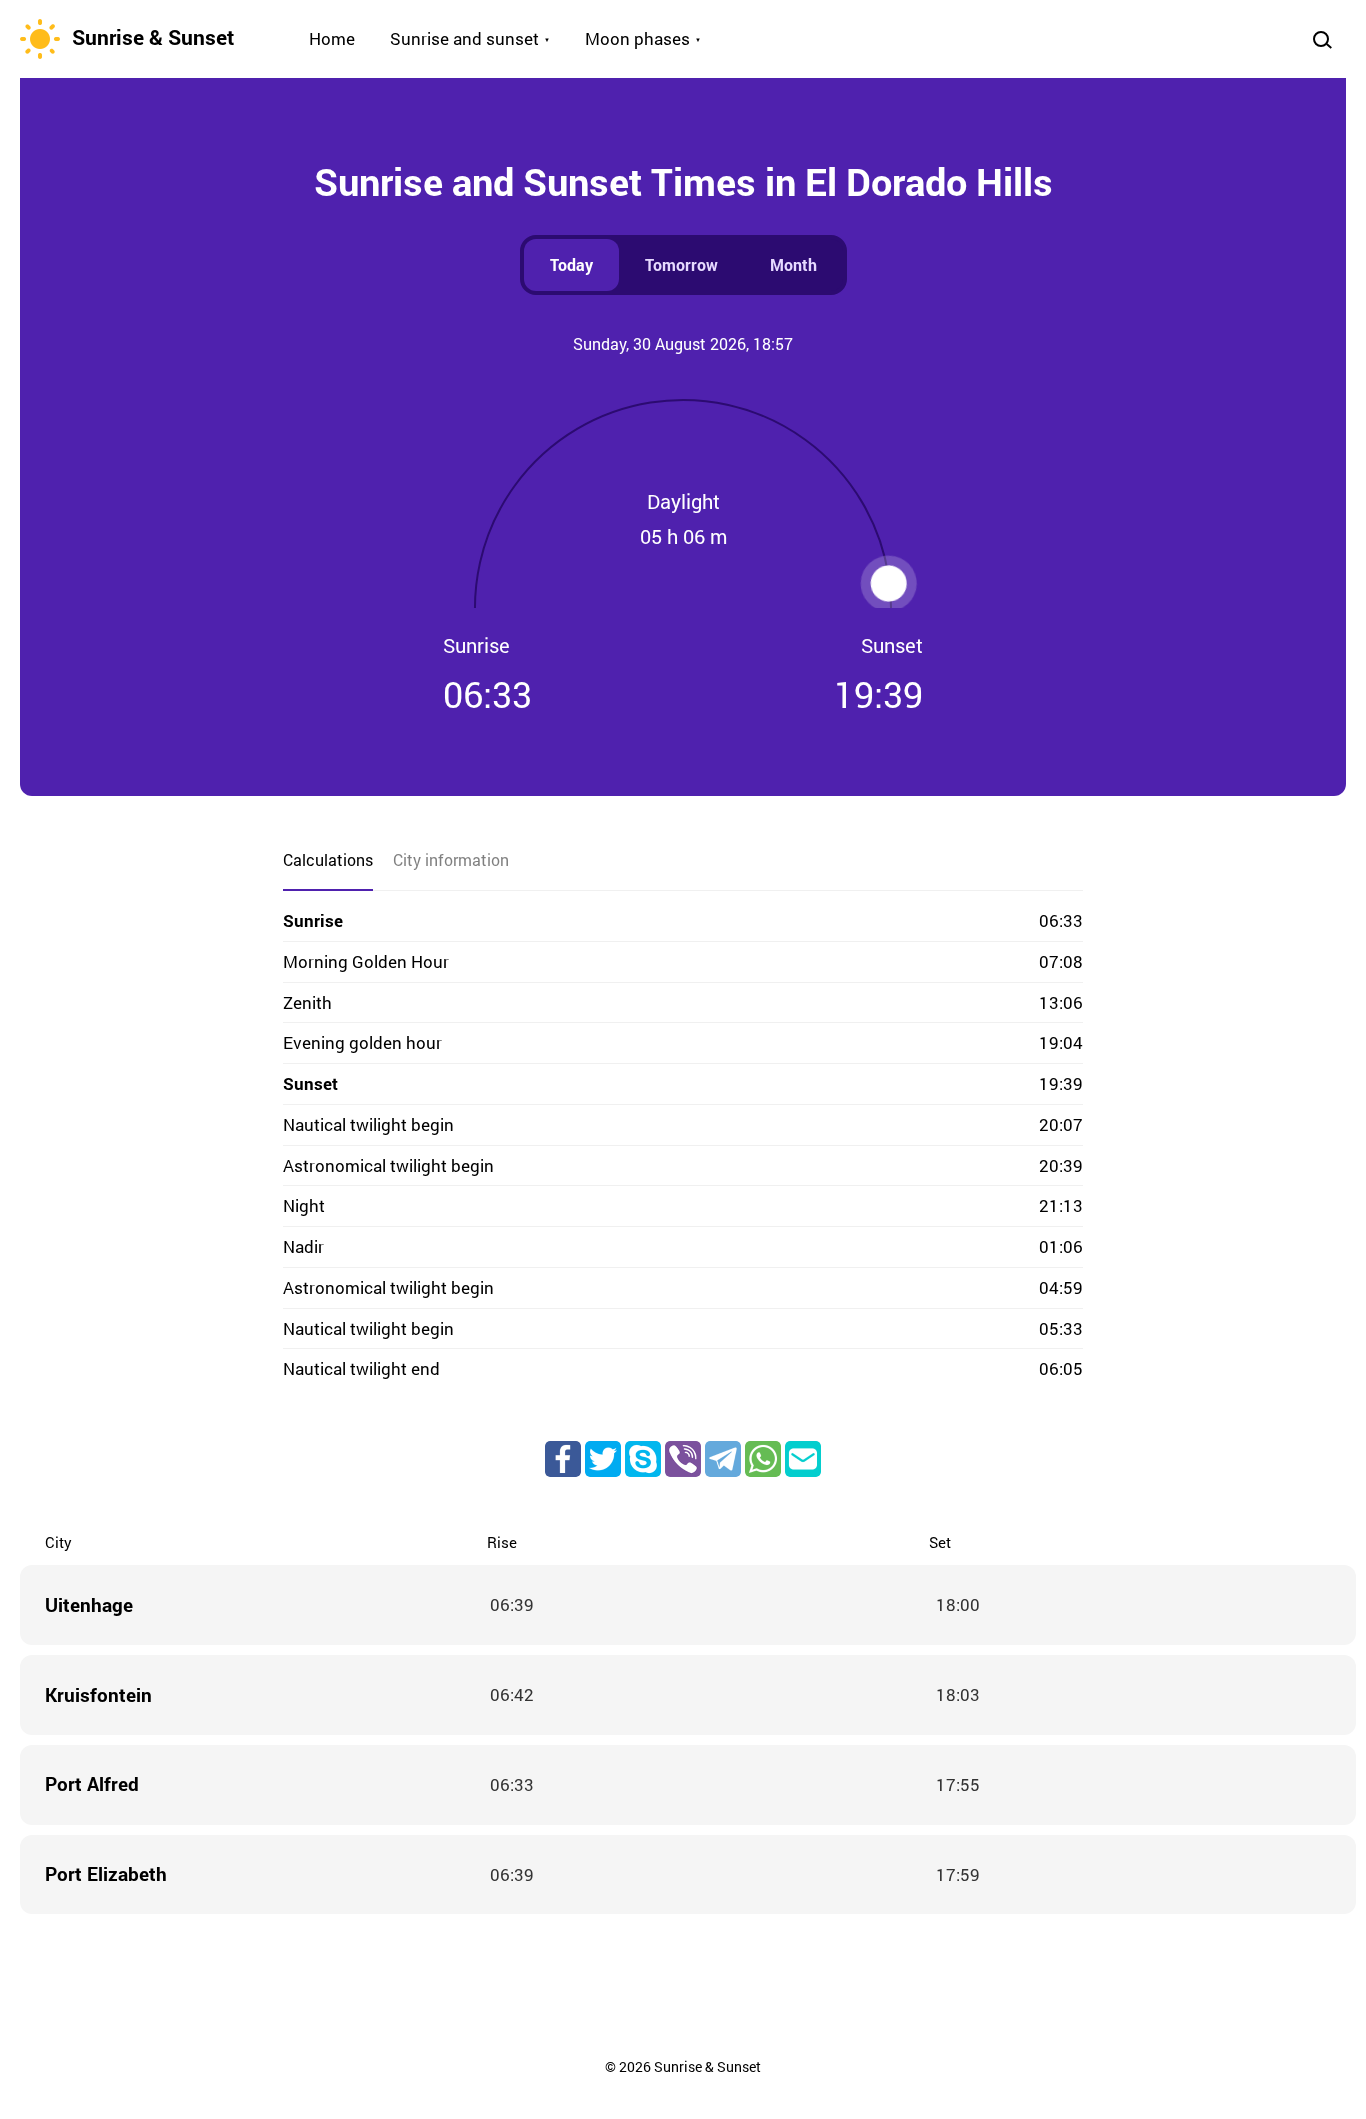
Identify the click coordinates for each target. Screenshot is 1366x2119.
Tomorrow (681, 264)
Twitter (603, 1459)
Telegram (723, 1459)
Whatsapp (763, 1459)
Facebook (563, 1459)
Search (1322, 39)
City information (451, 859)
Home (332, 38)
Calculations (328, 859)
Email (803, 1459)
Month (793, 264)
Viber (683, 1459)
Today (571, 264)
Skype (643, 1459)
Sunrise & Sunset (153, 37)
